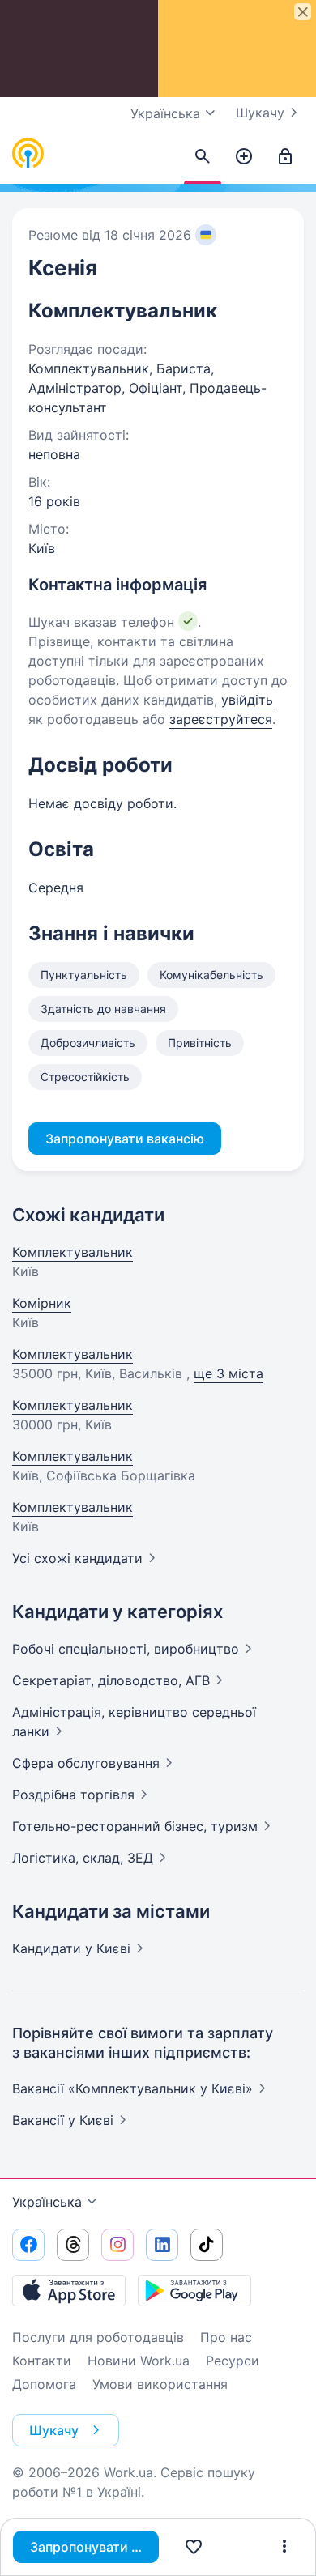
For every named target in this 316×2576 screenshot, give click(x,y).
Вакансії (63, 2120)
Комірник (42, 1303)
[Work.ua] (28, 154)
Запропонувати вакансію (94, 2547)
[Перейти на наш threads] (73, 2245)
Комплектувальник (73, 1252)
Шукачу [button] (54, 2430)
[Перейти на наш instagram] (117, 2245)
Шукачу (260, 113)
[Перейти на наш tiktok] (207, 2245)
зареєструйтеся (221, 719)
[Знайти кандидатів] (203, 157)
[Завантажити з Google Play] (194, 2290)
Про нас (226, 2337)
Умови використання (160, 2384)
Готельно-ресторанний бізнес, (135, 1826)
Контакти (42, 2361)
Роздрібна (73, 1795)
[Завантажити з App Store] (69, 2290)
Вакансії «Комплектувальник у (132, 2088)
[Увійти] (285, 157)
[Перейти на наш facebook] (28, 2245)
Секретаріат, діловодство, (111, 1680)
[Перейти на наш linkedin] (162, 2245)
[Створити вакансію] (244, 157)
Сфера (86, 1763)
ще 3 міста (228, 1373)
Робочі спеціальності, (126, 1649)
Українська (47, 2202)
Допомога (44, 2384)
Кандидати (71, 1948)
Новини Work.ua (139, 2361)
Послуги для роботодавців (98, 2337)
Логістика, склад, (83, 1858)
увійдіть (247, 700)
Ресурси (233, 2361)
